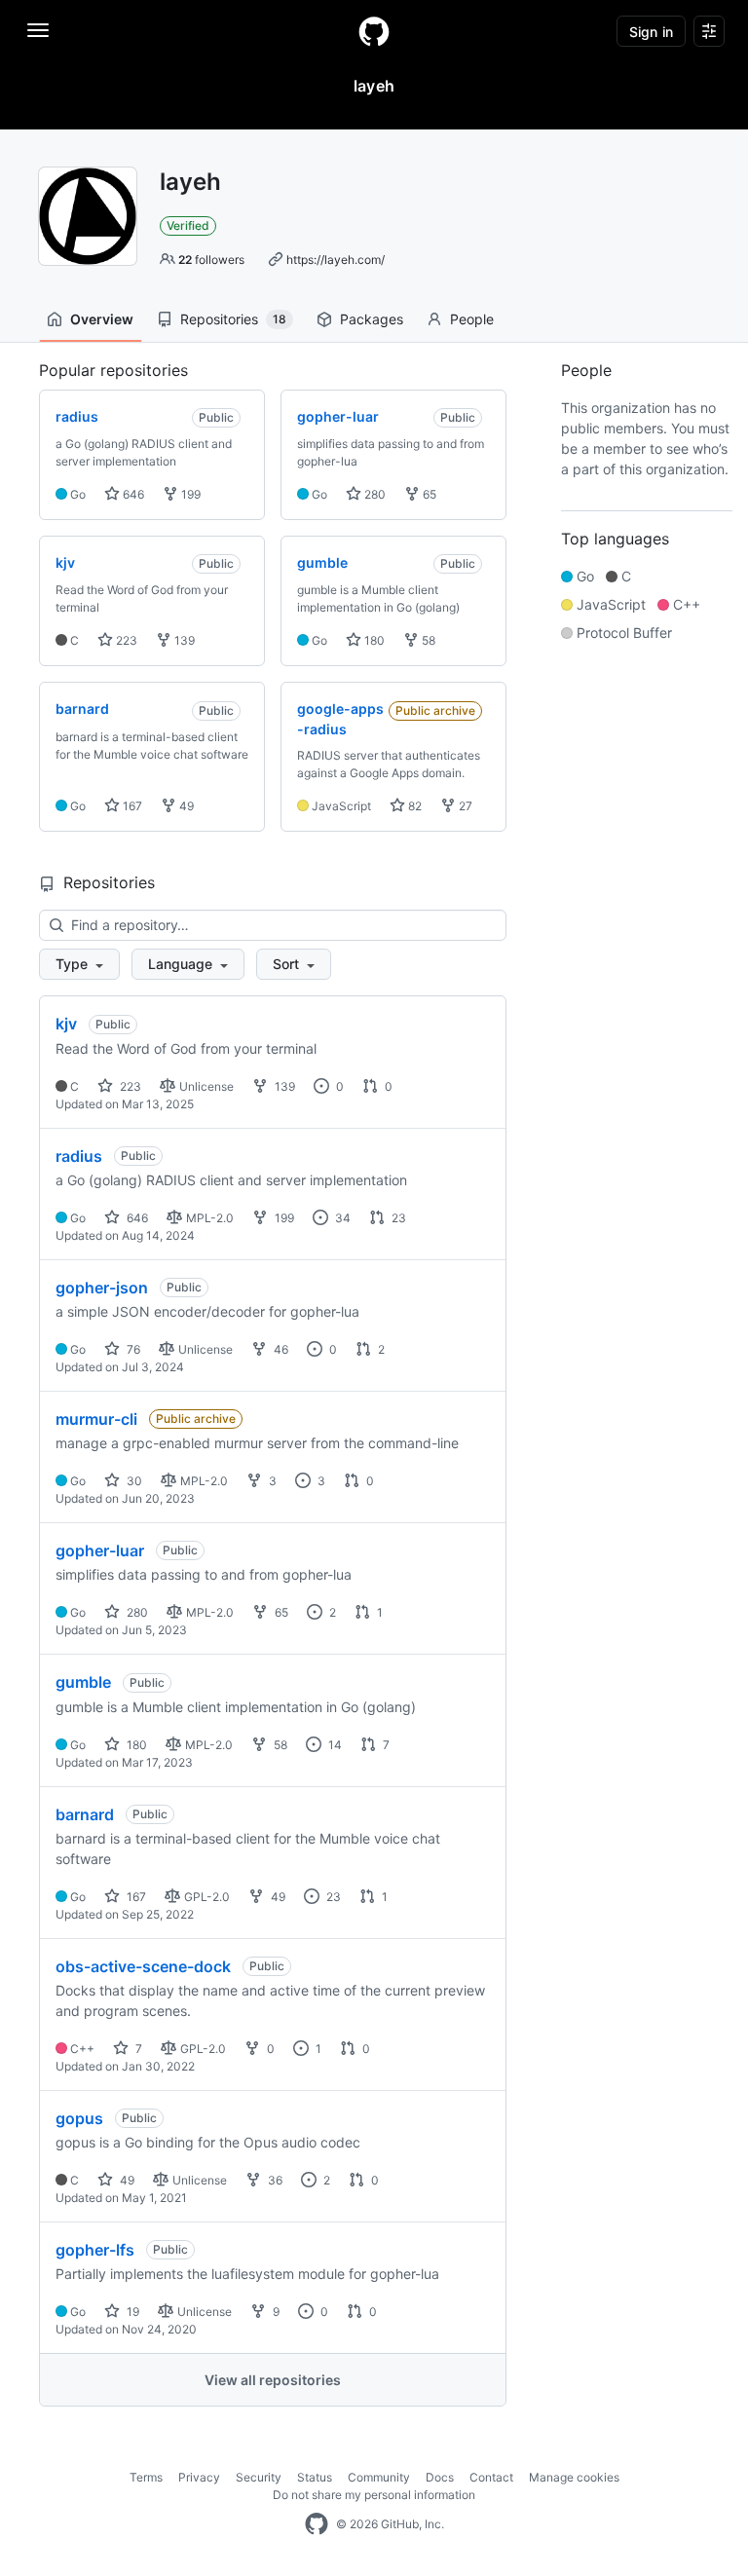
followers (211, 260)
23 (397, 1218)
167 (131, 806)
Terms (146, 2477)
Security (259, 2477)
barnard (85, 1814)
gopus (79, 2118)
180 (373, 640)
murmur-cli (96, 1419)
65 (428, 494)
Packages (372, 319)
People (472, 319)
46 (280, 1349)
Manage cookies (574, 2477)
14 (334, 1745)
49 (185, 806)
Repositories (233, 319)
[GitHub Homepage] (317, 2524)
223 (125, 640)
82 (413, 806)
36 (274, 2180)
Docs (440, 2477)
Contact (491, 2477)
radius (79, 1156)
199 (189, 494)
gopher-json (102, 1288)
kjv (66, 1024)
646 (132, 494)
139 (183, 640)
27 (464, 806)
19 (131, 2312)
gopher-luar (100, 1550)
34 (341, 1218)
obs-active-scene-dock (143, 1966)
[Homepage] (374, 31)
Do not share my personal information (374, 2495)
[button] (79, 964)
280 (374, 494)
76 (132, 1349)
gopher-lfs (95, 2250)
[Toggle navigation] (38, 30)
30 (133, 1481)
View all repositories (273, 2380)
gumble (83, 1682)
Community (379, 2477)
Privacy (199, 2477)
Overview (102, 319)
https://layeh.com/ (336, 260)
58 (427, 640)
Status (315, 2477)
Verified (188, 225)
